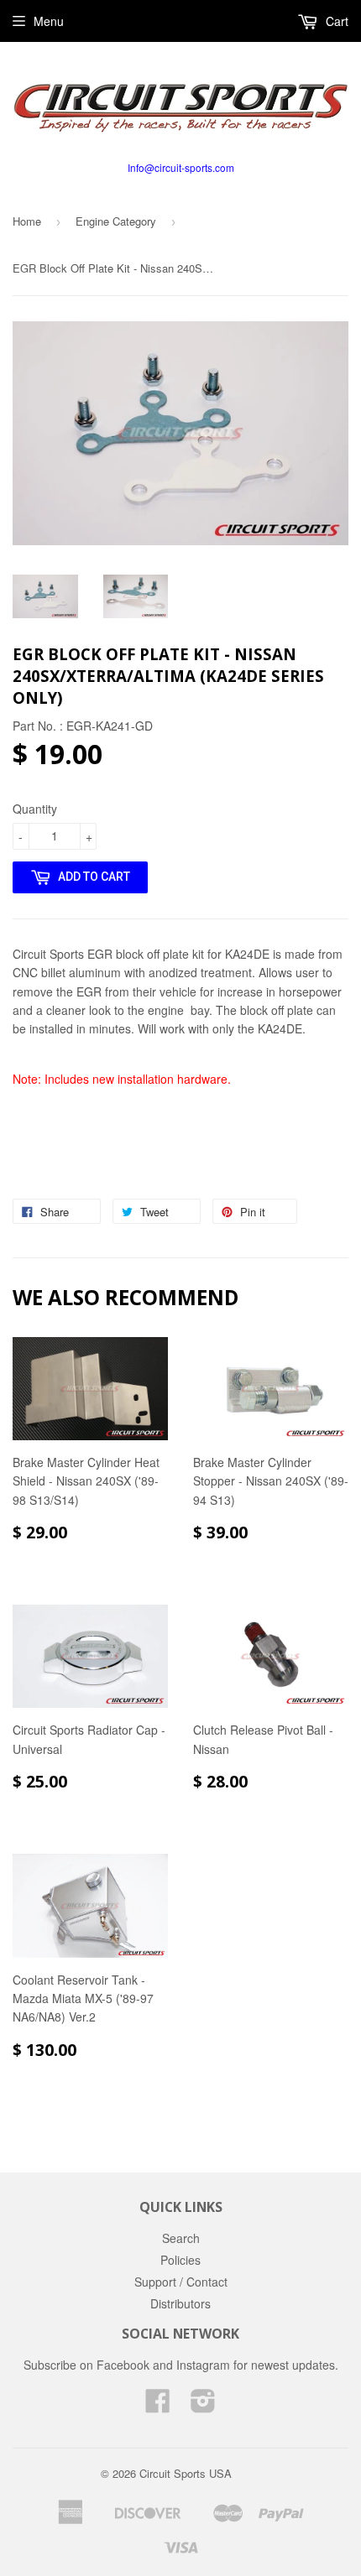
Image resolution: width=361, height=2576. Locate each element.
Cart (335, 21)
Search (181, 2238)
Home (27, 221)
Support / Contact (181, 2282)
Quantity (35, 809)
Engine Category (116, 221)
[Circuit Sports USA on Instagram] (203, 2406)
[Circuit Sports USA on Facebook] (158, 2406)
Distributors (180, 2303)
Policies (180, 2260)
